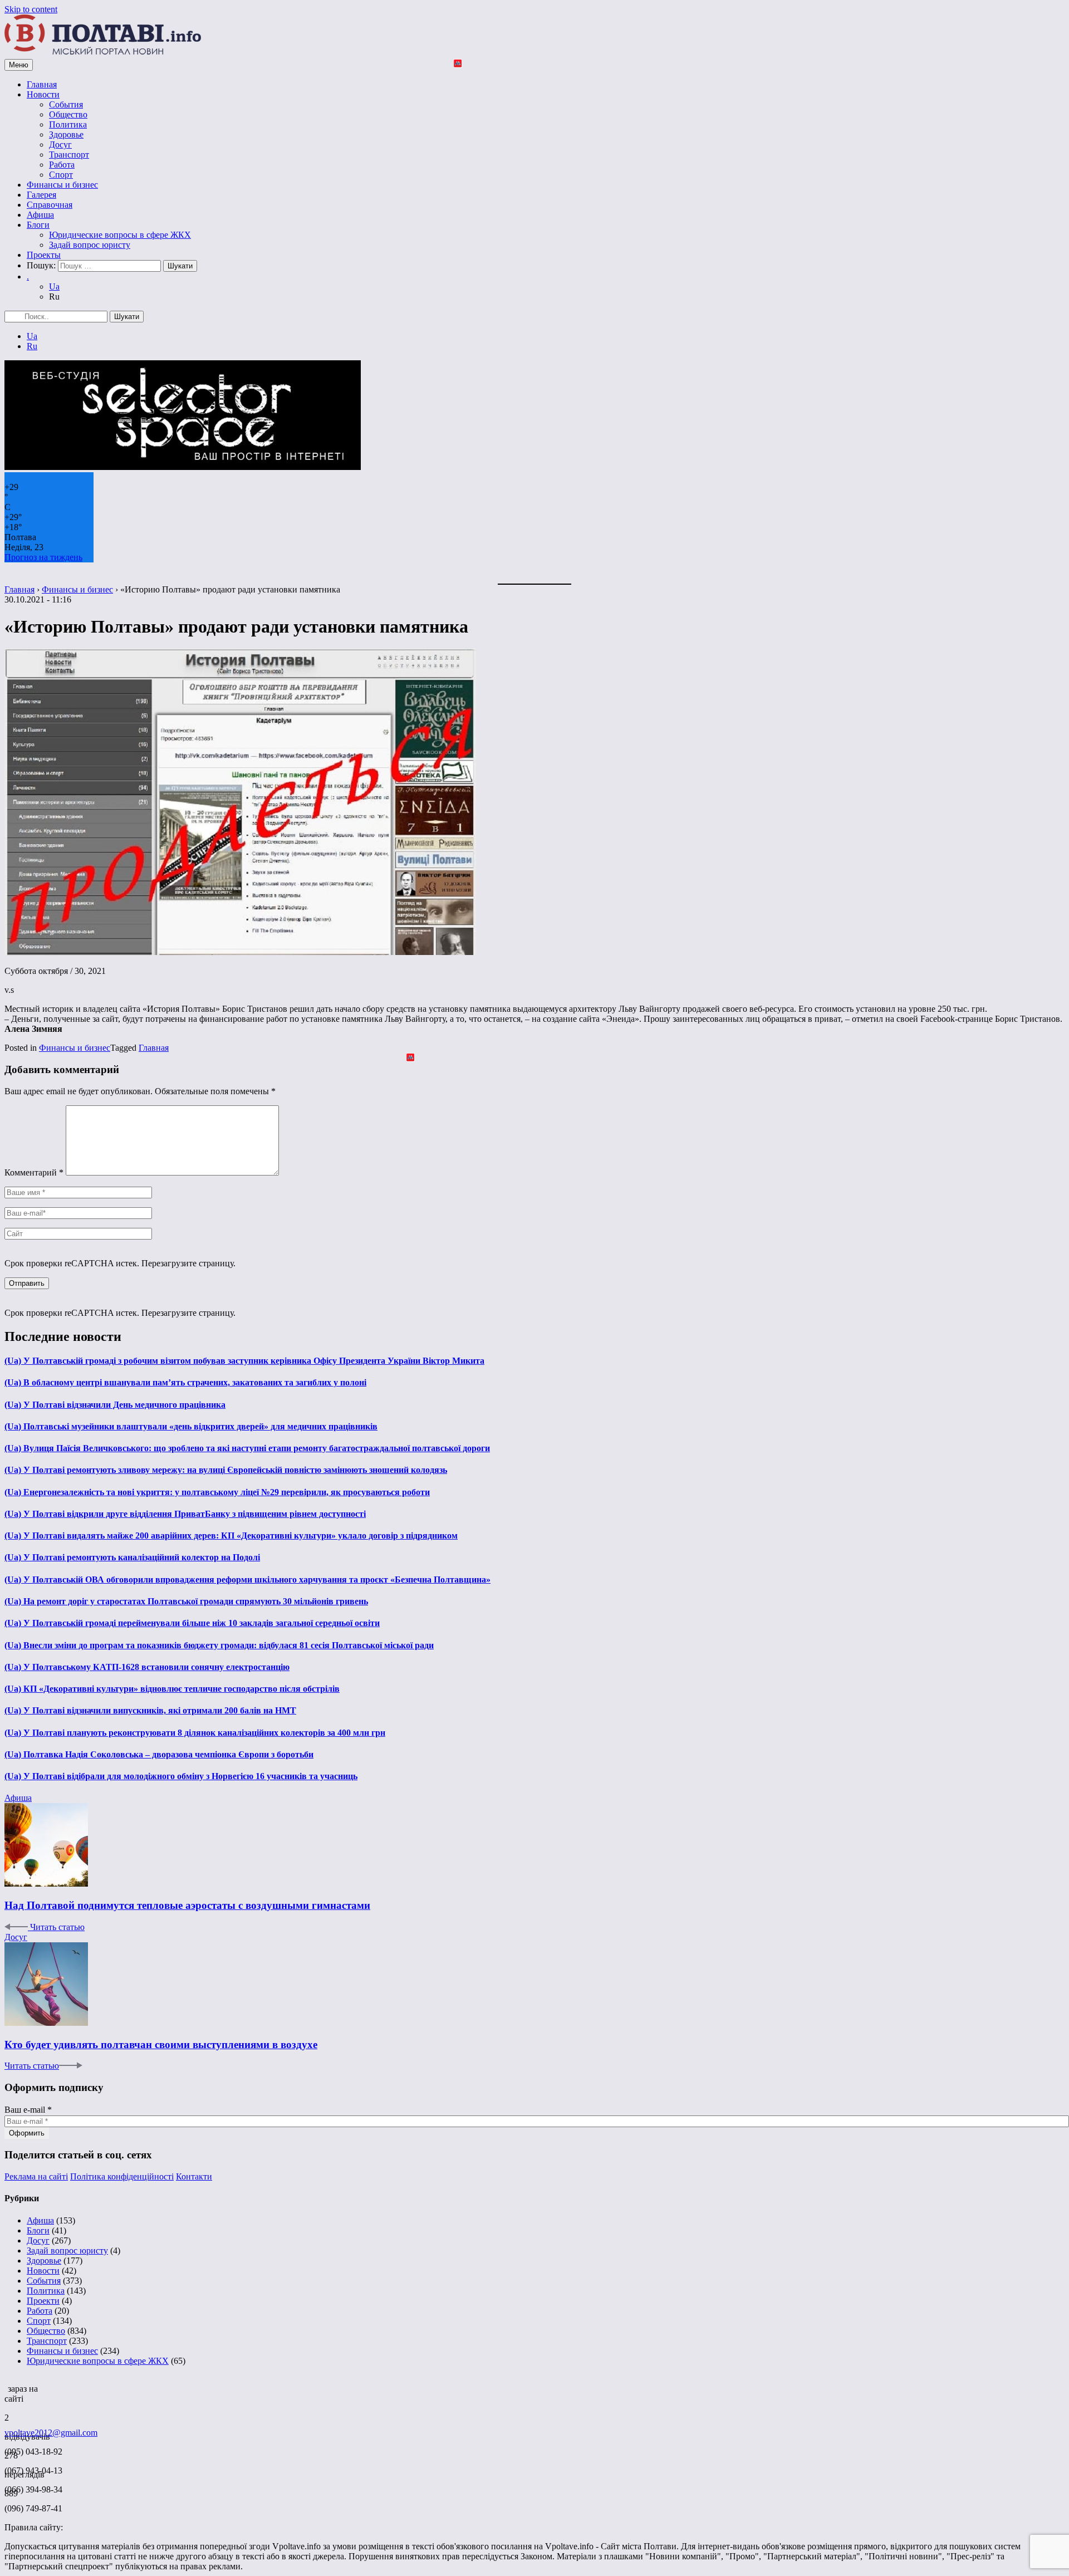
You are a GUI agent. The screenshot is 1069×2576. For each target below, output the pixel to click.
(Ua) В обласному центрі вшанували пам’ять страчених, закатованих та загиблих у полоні (185, 1382)
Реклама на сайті (36, 2176)
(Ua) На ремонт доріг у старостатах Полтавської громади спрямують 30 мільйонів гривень (186, 1601)
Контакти (194, 2176)
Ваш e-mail (28, 2110)
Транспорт (69, 155)
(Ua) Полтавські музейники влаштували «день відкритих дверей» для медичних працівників (191, 1426)
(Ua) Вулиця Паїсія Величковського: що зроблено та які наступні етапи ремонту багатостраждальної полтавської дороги (247, 1448)
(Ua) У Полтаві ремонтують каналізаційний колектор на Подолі (132, 1557)
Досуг (60, 145)
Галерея (41, 195)
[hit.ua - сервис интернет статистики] (6, 2386)
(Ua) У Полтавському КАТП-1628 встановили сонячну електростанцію (147, 1667)
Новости (43, 94)
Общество (68, 114)
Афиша (40, 215)
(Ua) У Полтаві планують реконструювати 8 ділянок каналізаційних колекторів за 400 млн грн (195, 1733)
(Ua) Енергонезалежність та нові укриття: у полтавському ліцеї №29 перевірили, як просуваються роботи (217, 1492)
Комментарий (34, 1172)
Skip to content (31, 9)
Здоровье (66, 134)
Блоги (38, 225)
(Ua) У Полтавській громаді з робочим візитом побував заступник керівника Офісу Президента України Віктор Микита (244, 1361)
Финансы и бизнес (62, 185)
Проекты (44, 255)
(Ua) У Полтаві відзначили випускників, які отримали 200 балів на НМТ (150, 1710)
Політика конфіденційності (122, 2176)
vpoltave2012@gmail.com (51, 2433)
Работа (62, 165)
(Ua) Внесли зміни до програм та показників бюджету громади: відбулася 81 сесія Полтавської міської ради (219, 1645)
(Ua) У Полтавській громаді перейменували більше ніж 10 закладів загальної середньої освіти (192, 1623)
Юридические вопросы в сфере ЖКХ (120, 235)
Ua (54, 287)
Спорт (61, 175)
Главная (42, 84)
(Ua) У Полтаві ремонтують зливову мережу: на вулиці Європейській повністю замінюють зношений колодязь (226, 1470)
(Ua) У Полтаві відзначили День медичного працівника (115, 1405)
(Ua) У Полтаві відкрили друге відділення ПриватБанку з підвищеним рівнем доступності (185, 1514)
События (66, 104)
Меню (19, 65)
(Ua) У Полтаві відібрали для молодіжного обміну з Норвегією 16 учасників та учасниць (181, 1776)
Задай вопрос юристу (90, 245)
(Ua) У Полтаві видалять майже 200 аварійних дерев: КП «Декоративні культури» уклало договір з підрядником (231, 1536)
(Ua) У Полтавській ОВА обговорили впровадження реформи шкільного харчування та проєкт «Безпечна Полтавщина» (247, 1580)
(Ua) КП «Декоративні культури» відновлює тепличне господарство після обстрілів (172, 1689)
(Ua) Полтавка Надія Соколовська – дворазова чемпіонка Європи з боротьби (159, 1754)
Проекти (43, 2301)
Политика (68, 124)
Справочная (50, 205)
